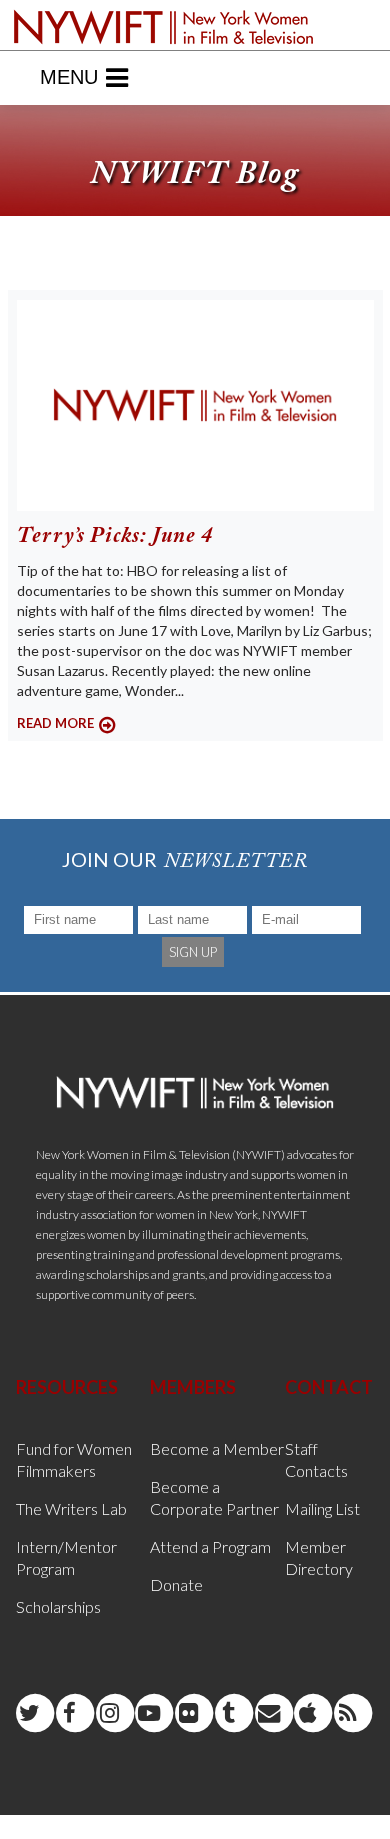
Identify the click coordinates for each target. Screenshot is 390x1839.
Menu (69, 77)
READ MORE (55, 723)
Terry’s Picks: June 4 (115, 537)
